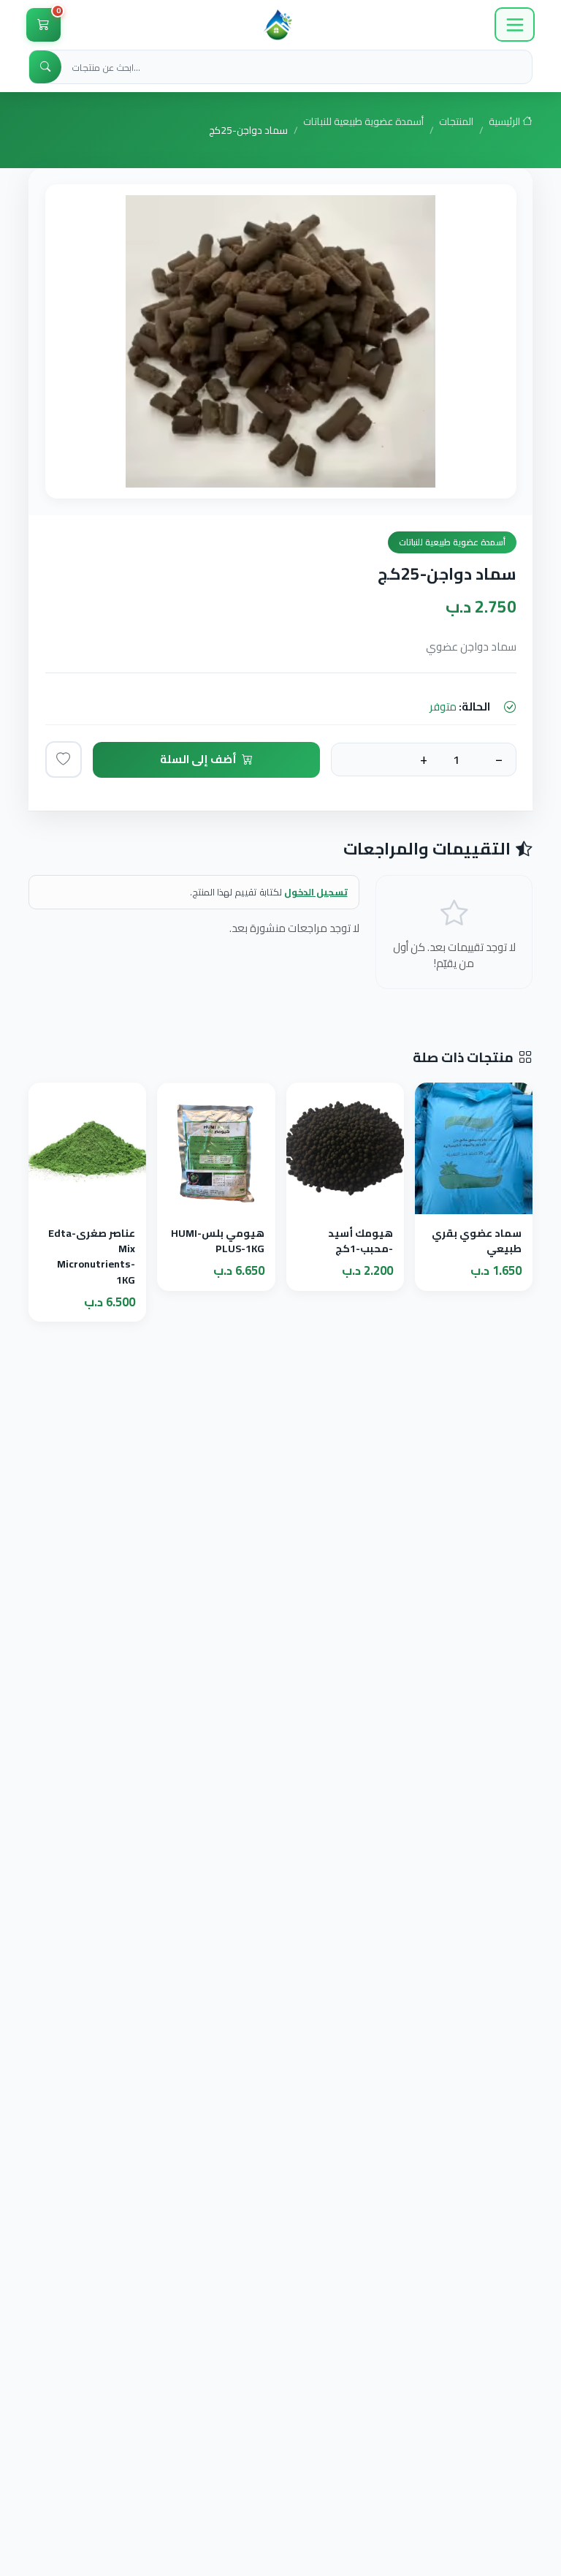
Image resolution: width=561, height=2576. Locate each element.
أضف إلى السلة (198, 759)
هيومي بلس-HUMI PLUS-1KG (218, 1240)
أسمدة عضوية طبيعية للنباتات (363, 122)
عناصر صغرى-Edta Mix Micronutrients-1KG (92, 1256)
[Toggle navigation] (515, 24)
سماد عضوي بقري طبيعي (477, 1240)
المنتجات (456, 122)
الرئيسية (505, 122)
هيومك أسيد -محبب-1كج (360, 1240)
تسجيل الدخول (316, 892)
